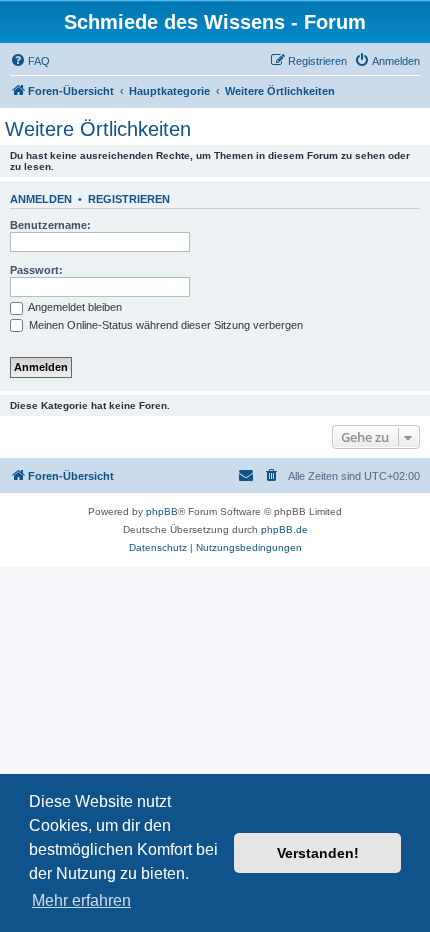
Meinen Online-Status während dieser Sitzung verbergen (164, 325)
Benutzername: (50, 225)
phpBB (162, 511)
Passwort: (36, 270)
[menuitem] (30, 61)
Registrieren (129, 199)
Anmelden (41, 199)
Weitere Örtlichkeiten (98, 129)
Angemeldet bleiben (74, 307)
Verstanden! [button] (318, 853)
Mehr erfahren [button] (81, 900)
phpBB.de (284, 529)
